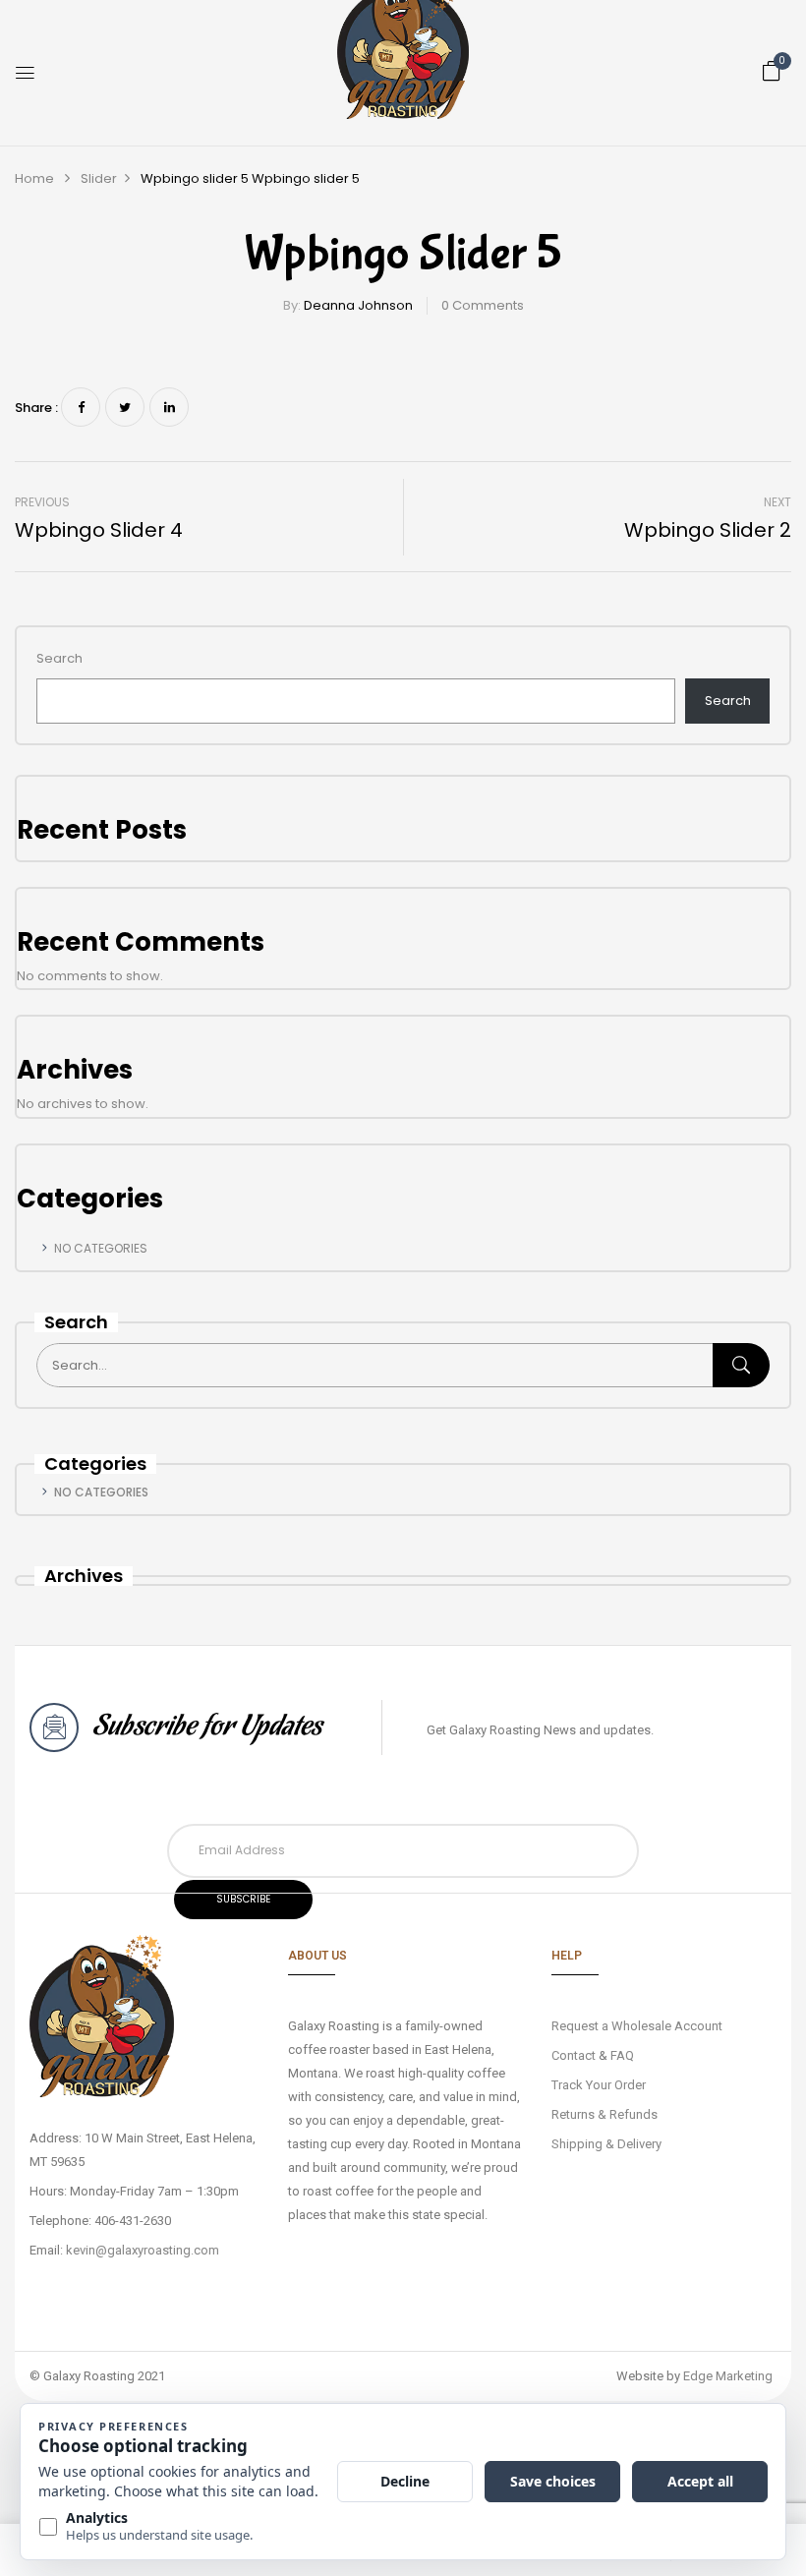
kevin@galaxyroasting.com (143, 2250)
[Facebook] (81, 407)
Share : (36, 408)
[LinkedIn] (169, 407)
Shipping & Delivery (606, 2144)
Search (59, 658)
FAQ (622, 2055)
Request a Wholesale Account (637, 2026)
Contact (574, 2055)
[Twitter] (125, 407)
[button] (772, 71)
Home (34, 178)
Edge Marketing (728, 2376)
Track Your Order (599, 2085)
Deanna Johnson (358, 305)
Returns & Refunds (604, 2114)
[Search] (741, 1365)
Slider (99, 178)
